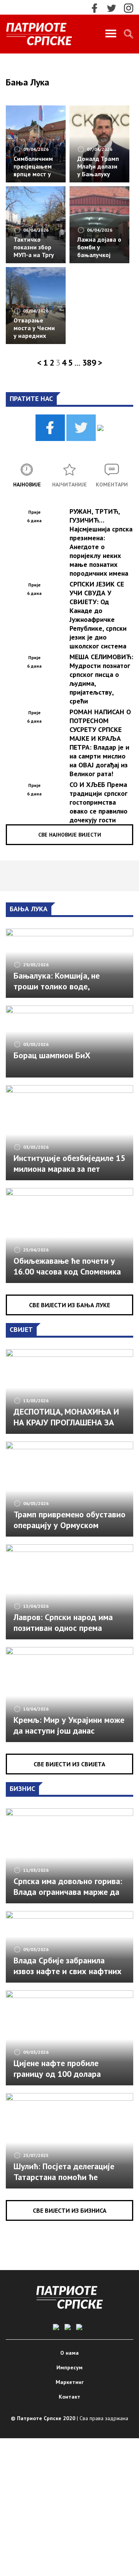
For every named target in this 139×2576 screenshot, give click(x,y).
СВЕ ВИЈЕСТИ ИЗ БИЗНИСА (70, 2210)
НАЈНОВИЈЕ (27, 484)
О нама (69, 2353)
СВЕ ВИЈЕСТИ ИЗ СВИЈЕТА (69, 1764)
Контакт (69, 2397)
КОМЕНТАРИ (112, 484)
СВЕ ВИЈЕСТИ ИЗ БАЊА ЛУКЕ (69, 1305)
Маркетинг (70, 2382)
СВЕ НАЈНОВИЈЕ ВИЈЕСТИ (70, 835)
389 (89, 363)
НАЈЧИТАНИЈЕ (69, 484)
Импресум (69, 2367)
